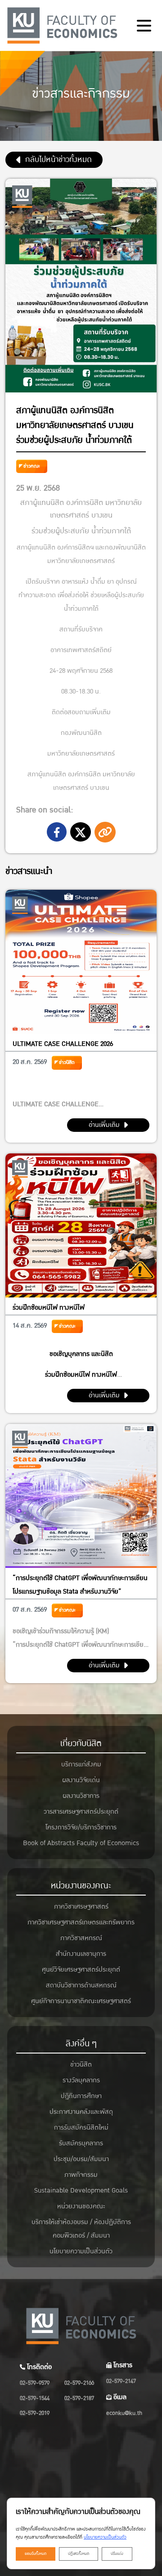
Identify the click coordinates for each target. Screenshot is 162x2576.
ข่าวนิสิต (67, 1062)
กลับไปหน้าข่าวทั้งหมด (58, 160)
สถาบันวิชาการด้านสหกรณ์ (81, 1985)
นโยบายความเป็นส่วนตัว (81, 2251)
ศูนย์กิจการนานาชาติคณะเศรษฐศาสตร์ (81, 2001)
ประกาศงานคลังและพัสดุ (81, 2112)
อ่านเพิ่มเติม (104, 1125)
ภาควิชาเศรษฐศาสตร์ (81, 1907)
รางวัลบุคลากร (81, 2080)
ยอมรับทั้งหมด (36, 2554)
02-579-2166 (79, 2383)
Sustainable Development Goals (81, 2191)
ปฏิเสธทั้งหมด (79, 2554)
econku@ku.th (124, 2413)
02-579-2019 (35, 2413)
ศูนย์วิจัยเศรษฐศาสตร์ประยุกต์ (81, 1970)
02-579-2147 (121, 2381)
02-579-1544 (35, 2398)
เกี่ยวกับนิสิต (81, 1743)
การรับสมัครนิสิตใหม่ (81, 2128)
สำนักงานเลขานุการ (81, 1954)
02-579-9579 (35, 2383)
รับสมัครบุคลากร (81, 2143)
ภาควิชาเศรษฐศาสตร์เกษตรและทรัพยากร (81, 1922)
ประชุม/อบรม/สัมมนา (81, 2159)
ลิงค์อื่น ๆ (81, 2044)
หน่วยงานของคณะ (81, 1886)
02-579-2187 (79, 2398)
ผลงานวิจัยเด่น (81, 1780)
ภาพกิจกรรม (81, 2175)
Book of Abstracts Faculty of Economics (81, 1843)
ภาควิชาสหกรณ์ (81, 1938)
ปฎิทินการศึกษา (81, 2096)
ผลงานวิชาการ (81, 1796)
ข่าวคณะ (32, 466)
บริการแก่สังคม (81, 1764)
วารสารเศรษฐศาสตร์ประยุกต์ (81, 1812)
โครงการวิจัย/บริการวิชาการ (81, 1827)
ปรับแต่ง (117, 2554)
